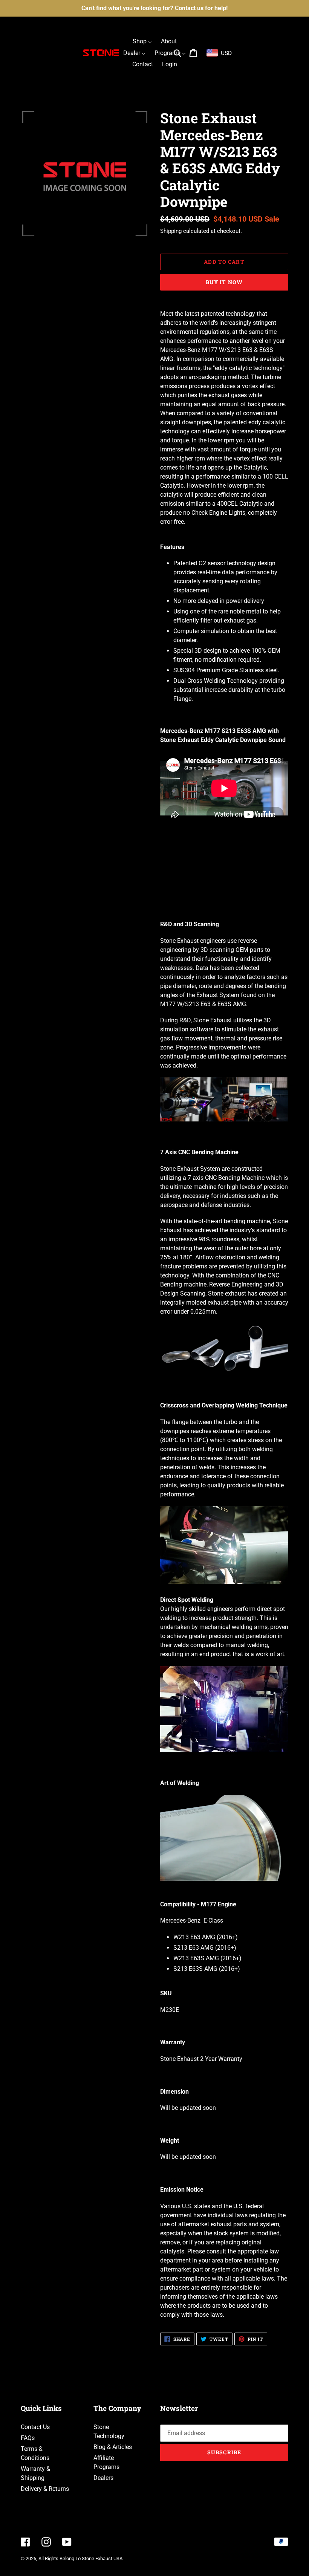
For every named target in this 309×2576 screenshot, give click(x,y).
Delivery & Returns (45, 2489)
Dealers (103, 2478)
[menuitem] (142, 41)
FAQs (28, 2438)
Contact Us (35, 2427)
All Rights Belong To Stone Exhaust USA (80, 2558)
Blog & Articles (113, 2447)
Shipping (171, 231)
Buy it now (224, 282)
